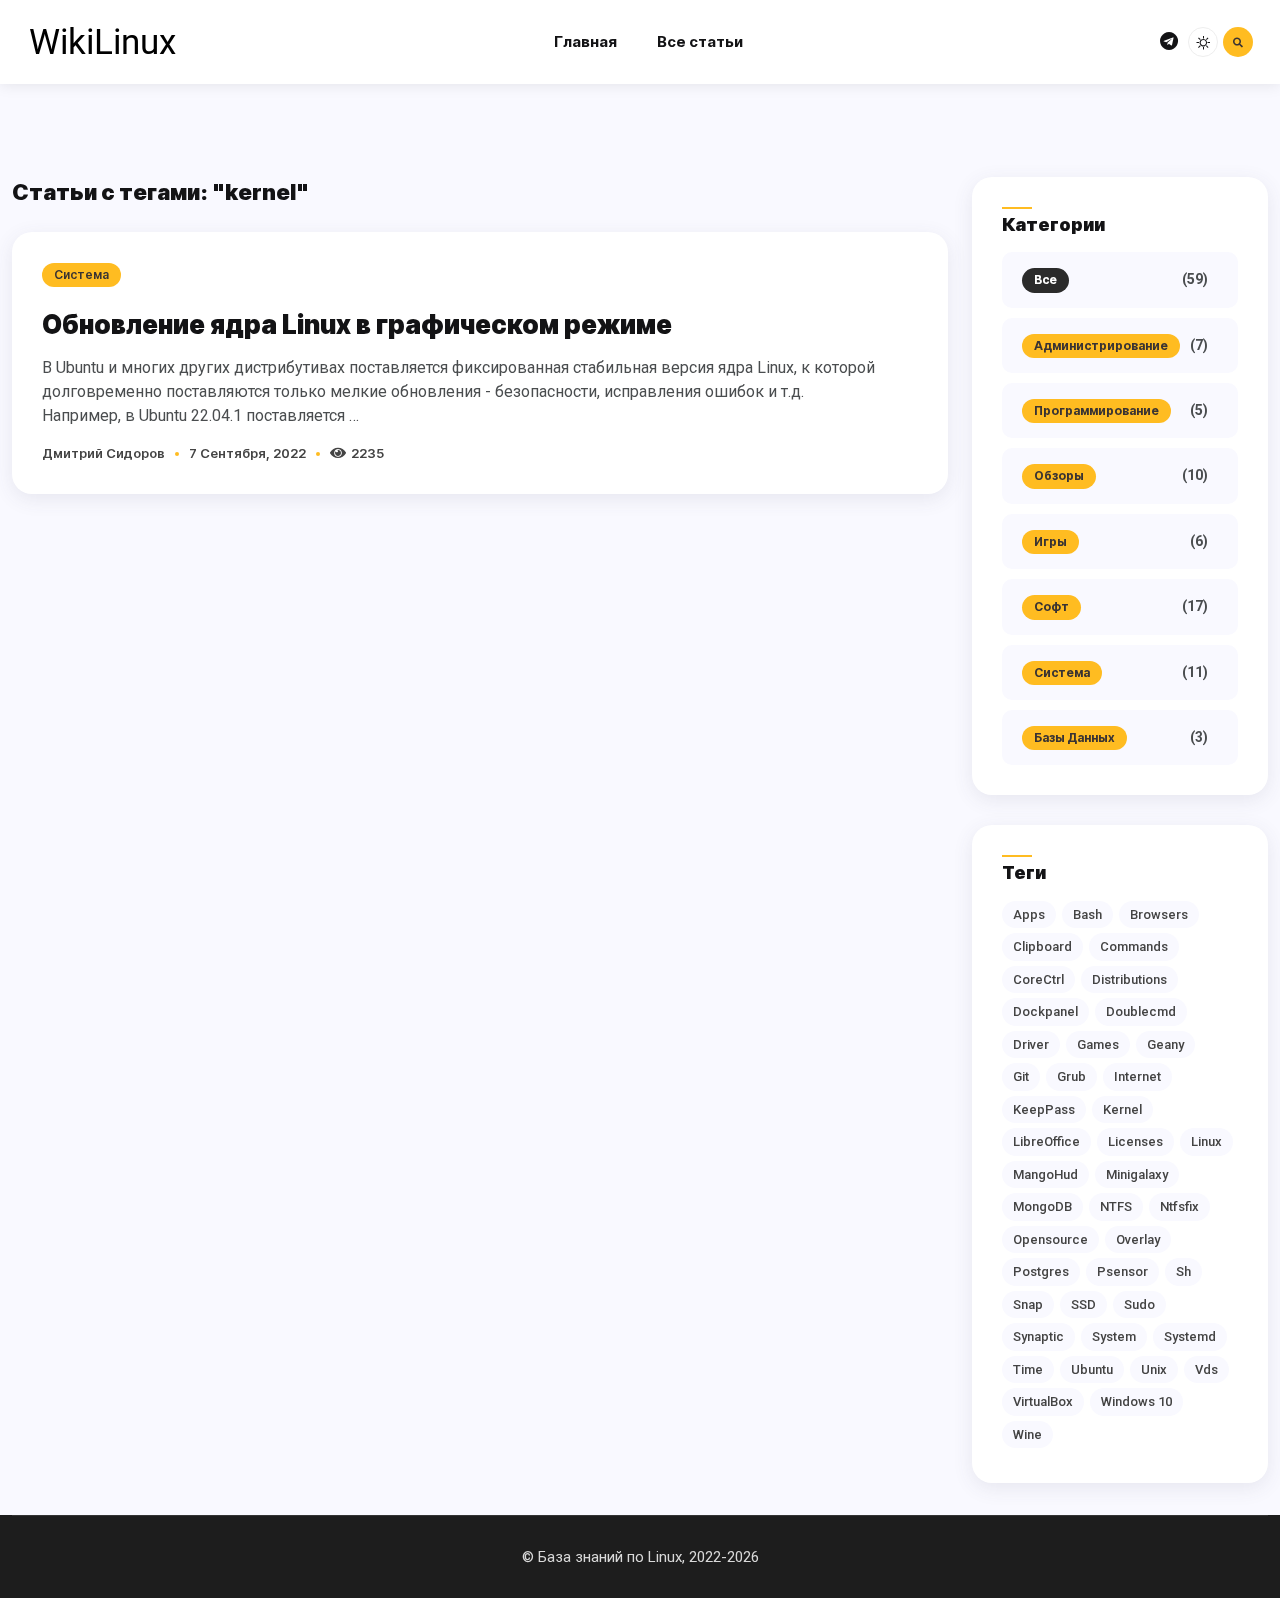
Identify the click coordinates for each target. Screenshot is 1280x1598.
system (1114, 1336)
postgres (1041, 1271)
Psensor (1122, 1271)
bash (1087, 914)
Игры (1050, 541)
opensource (1050, 1239)
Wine (1027, 1434)
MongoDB (1042, 1206)
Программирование (1096, 410)
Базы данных (1074, 737)
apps (1029, 914)
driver (1031, 1044)
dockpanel (1045, 1011)
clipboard (1042, 946)
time (1028, 1369)
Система (1062, 672)
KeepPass (1044, 1109)
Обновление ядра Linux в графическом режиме (357, 324)
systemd (1190, 1336)
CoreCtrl (1038, 979)
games (1098, 1044)
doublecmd (1141, 1011)
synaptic (1038, 1336)
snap (1028, 1304)
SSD (1083, 1304)
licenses (1135, 1141)
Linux (1206, 1141)
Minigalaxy (1137, 1174)
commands (1134, 946)
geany (1165, 1044)
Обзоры (1059, 475)
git (1021, 1076)
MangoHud (1045, 1174)
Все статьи (700, 41)
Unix (1154, 1369)
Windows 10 (1136, 1401)
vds (1206, 1369)
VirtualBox (1043, 1401)
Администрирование (1101, 345)
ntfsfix (1179, 1206)
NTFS (1116, 1206)
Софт (1051, 606)
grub (1071, 1076)
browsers (1159, 914)
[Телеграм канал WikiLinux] (1169, 42)
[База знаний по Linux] (102, 42)
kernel (1122, 1109)
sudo (1139, 1304)
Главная (585, 41)
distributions (1129, 979)
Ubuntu (1092, 1369)
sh (1183, 1271)
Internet (1137, 1076)
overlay (1138, 1239)
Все (1045, 279)
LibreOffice (1046, 1141)
